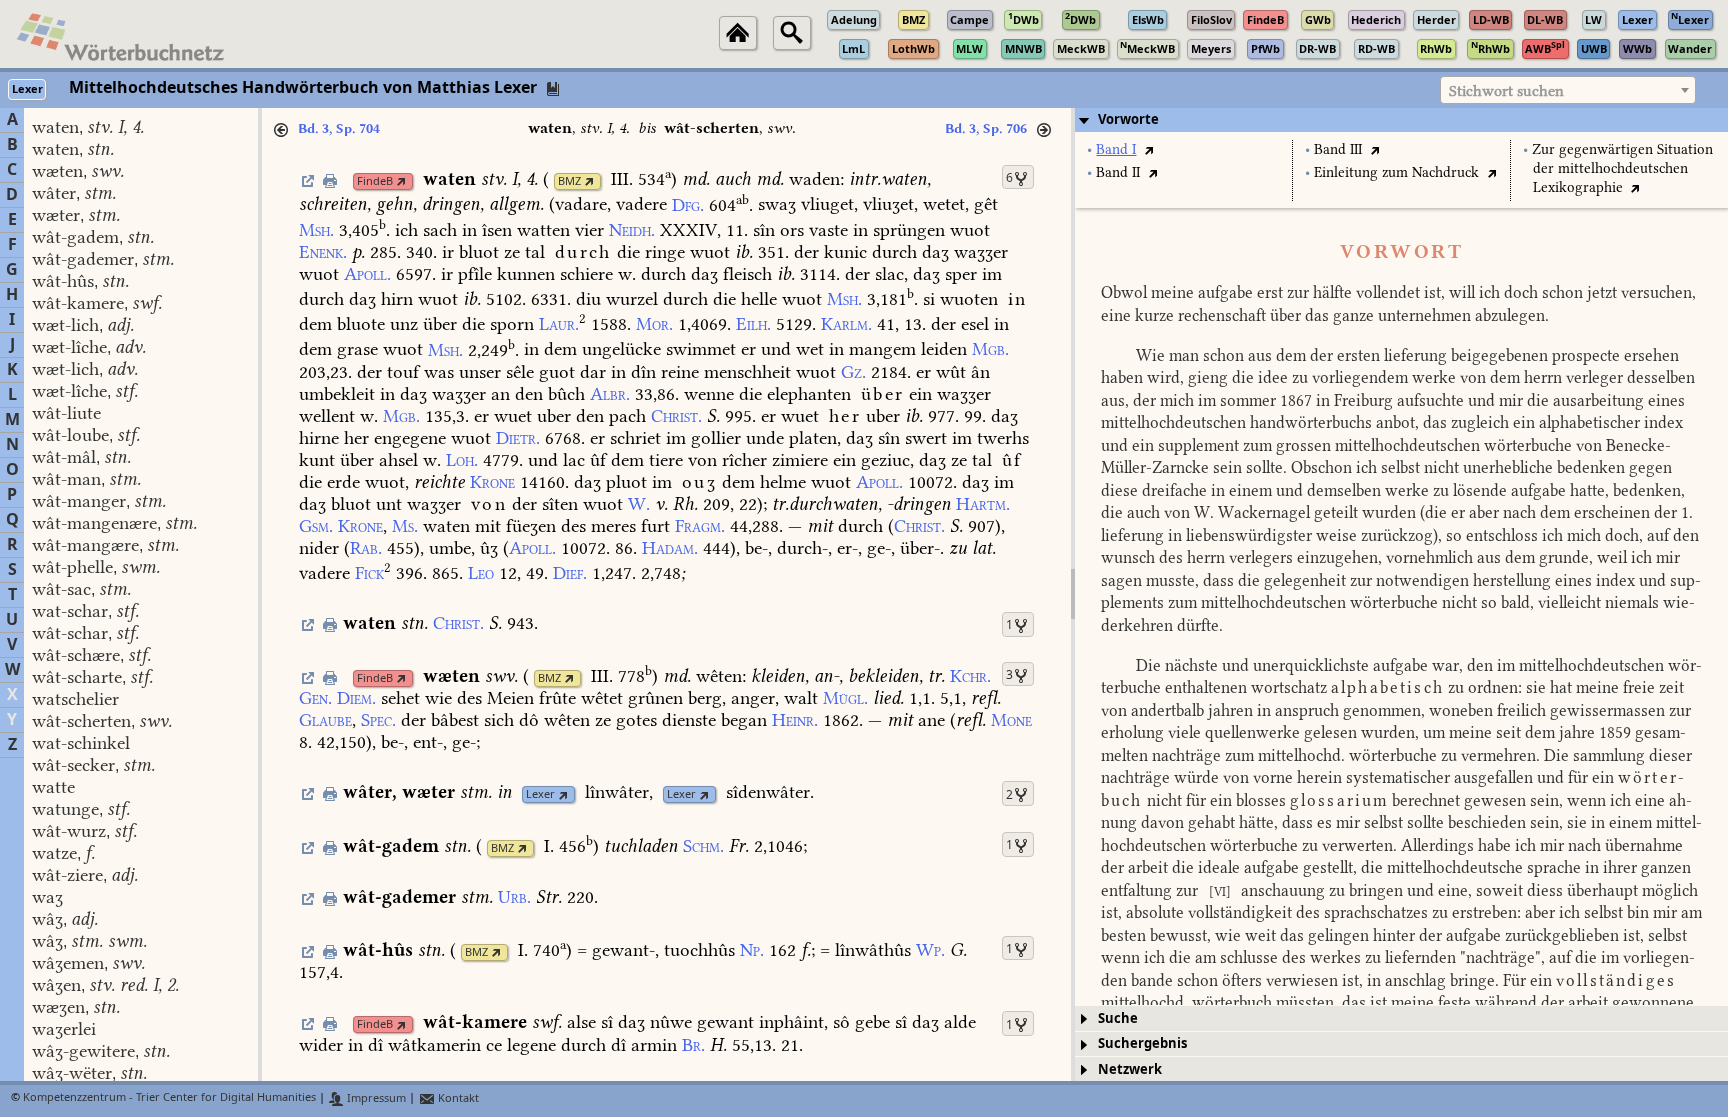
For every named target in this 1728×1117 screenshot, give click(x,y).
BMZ (569, 181)
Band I (1116, 149)
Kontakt (457, 1098)
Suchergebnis (1142, 1043)
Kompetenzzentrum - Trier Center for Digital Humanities (169, 1098)
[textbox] (1568, 91)
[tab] (1401, 120)
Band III (1338, 149)
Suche (1118, 1018)
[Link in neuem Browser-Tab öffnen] (401, 181)
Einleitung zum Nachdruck (1396, 172)
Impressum (375, 1098)
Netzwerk (1130, 1069)
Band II (1118, 172)
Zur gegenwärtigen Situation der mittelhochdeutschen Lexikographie (1622, 168)
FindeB (375, 181)
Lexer (540, 794)
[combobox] (1568, 90)
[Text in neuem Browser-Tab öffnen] (1148, 149)
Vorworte (1128, 119)
